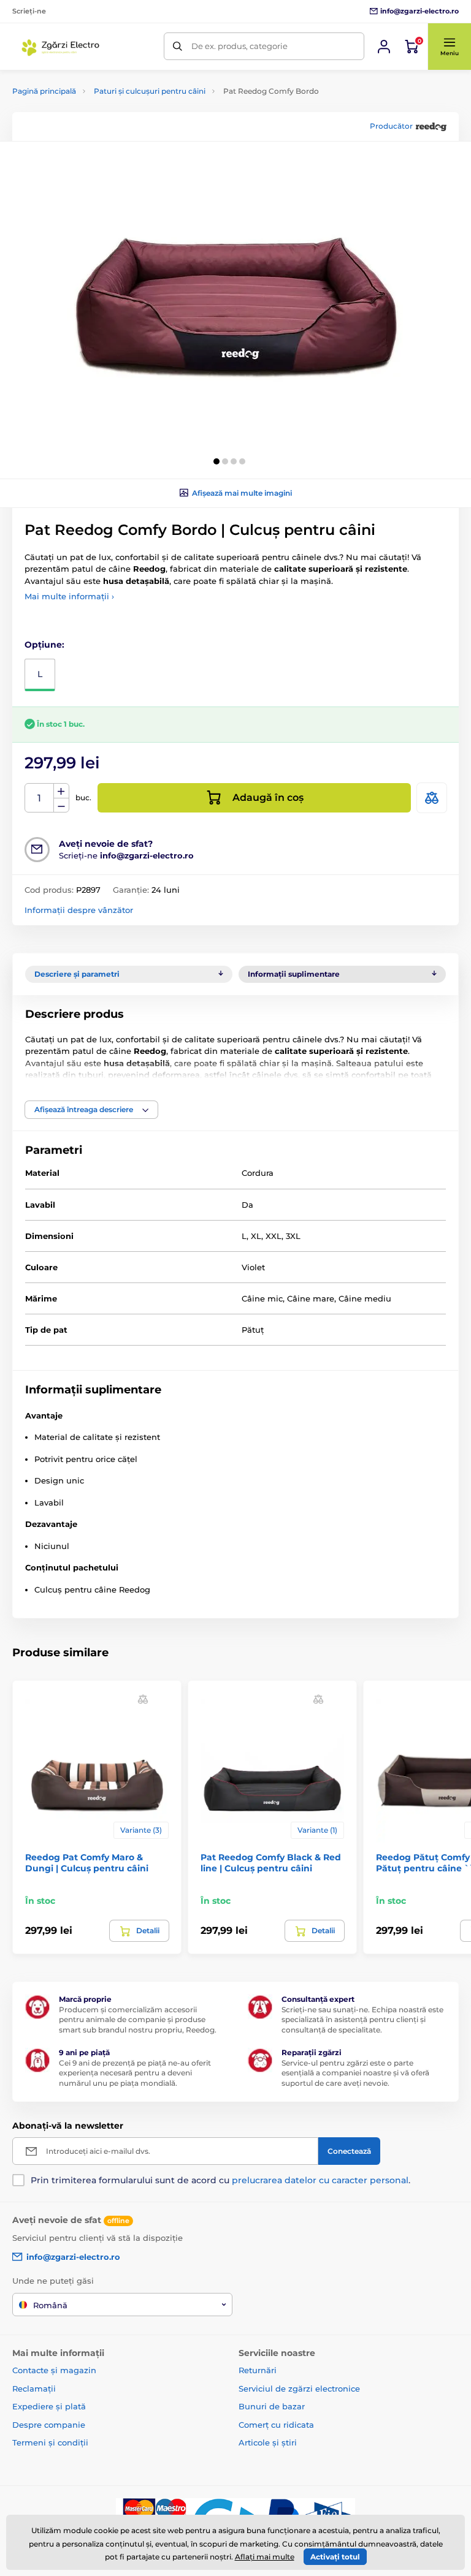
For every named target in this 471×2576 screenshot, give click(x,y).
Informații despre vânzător (79, 910)
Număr (40, 798)
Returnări (258, 2370)
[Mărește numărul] (61, 791)
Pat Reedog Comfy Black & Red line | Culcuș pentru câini (271, 1863)
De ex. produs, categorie (239, 46)
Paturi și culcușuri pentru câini (150, 91)
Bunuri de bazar (272, 2406)
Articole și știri (268, 2442)
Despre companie (49, 2425)
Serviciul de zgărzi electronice (299, 2388)
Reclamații (34, 2388)
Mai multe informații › (69, 596)
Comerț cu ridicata (276, 2425)
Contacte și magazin (54, 2370)
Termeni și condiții (50, 2442)
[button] (449, 47)
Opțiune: (44, 645)
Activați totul (335, 2557)
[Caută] (178, 46)
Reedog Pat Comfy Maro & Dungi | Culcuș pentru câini (87, 1863)
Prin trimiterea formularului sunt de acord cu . (220, 2180)
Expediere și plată (49, 2406)
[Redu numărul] (61, 805)
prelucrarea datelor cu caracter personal (320, 2180)
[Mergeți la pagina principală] (62, 47)
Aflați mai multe (265, 2557)
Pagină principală (44, 91)
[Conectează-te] (384, 47)
